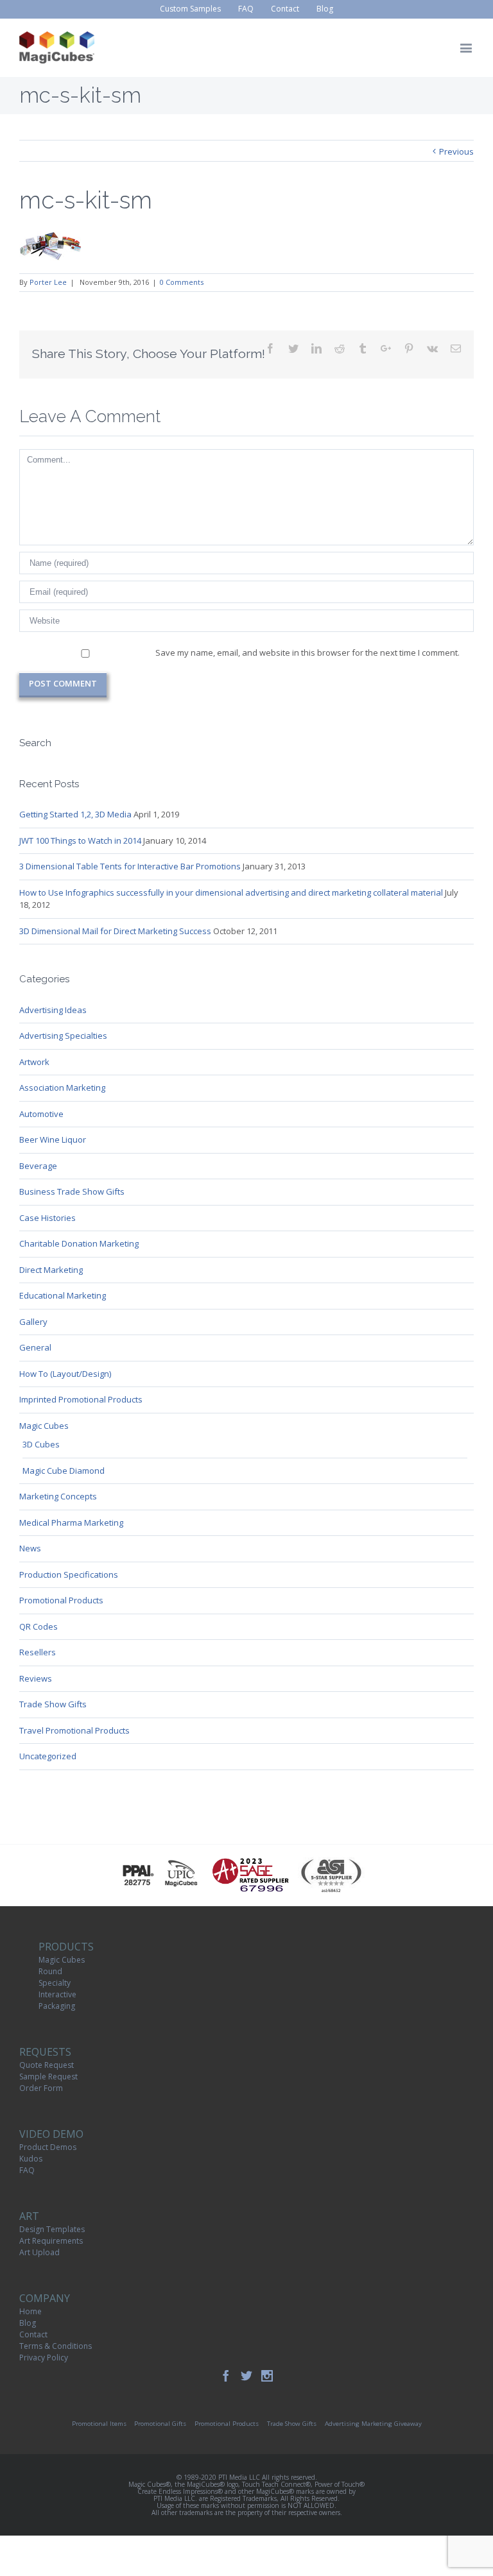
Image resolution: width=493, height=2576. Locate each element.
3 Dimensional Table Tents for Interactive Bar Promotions (130, 866)
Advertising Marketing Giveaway (373, 2424)
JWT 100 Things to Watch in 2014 (80, 840)
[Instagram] (267, 2376)
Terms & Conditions (56, 2346)
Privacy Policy (44, 2358)
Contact (33, 2334)
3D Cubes (41, 1444)
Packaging (57, 2006)
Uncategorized (48, 1756)
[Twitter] (246, 2376)
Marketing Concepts (58, 1496)
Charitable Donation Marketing (79, 1243)
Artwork (34, 1062)
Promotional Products (61, 1600)
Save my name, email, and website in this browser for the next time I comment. (307, 653)
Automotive (41, 1114)
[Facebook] (226, 2376)
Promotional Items (99, 2424)
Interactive (57, 1994)
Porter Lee (48, 282)
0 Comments (182, 282)
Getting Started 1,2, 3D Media (75, 814)
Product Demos (48, 2147)
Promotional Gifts (160, 2424)
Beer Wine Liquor (53, 1139)
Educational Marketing (63, 1295)
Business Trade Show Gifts (72, 1191)
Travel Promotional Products (74, 1730)
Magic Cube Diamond (64, 1471)
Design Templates (52, 2229)
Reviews (36, 1678)
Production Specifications (69, 1574)
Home (30, 2311)
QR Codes (39, 1626)
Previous (456, 151)
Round (50, 1971)
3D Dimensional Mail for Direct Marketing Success (115, 931)
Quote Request (47, 2065)
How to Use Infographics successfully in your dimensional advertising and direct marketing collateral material (231, 892)
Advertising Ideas (53, 1010)
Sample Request (48, 2077)
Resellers (38, 1652)
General (35, 1347)
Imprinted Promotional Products (81, 1399)
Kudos (31, 2159)
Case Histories (48, 1218)
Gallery (33, 1322)
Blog (28, 2323)
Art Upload (39, 2252)
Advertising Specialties (63, 1036)
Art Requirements (51, 2241)
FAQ (27, 2170)
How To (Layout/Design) (65, 1374)
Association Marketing (62, 1088)
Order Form (41, 2088)
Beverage (38, 1166)
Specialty (55, 1983)
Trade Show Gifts (53, 1704)
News (30, 1548)
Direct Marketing (51, 1270)
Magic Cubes (44, 1426)
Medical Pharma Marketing (71, 1523)
